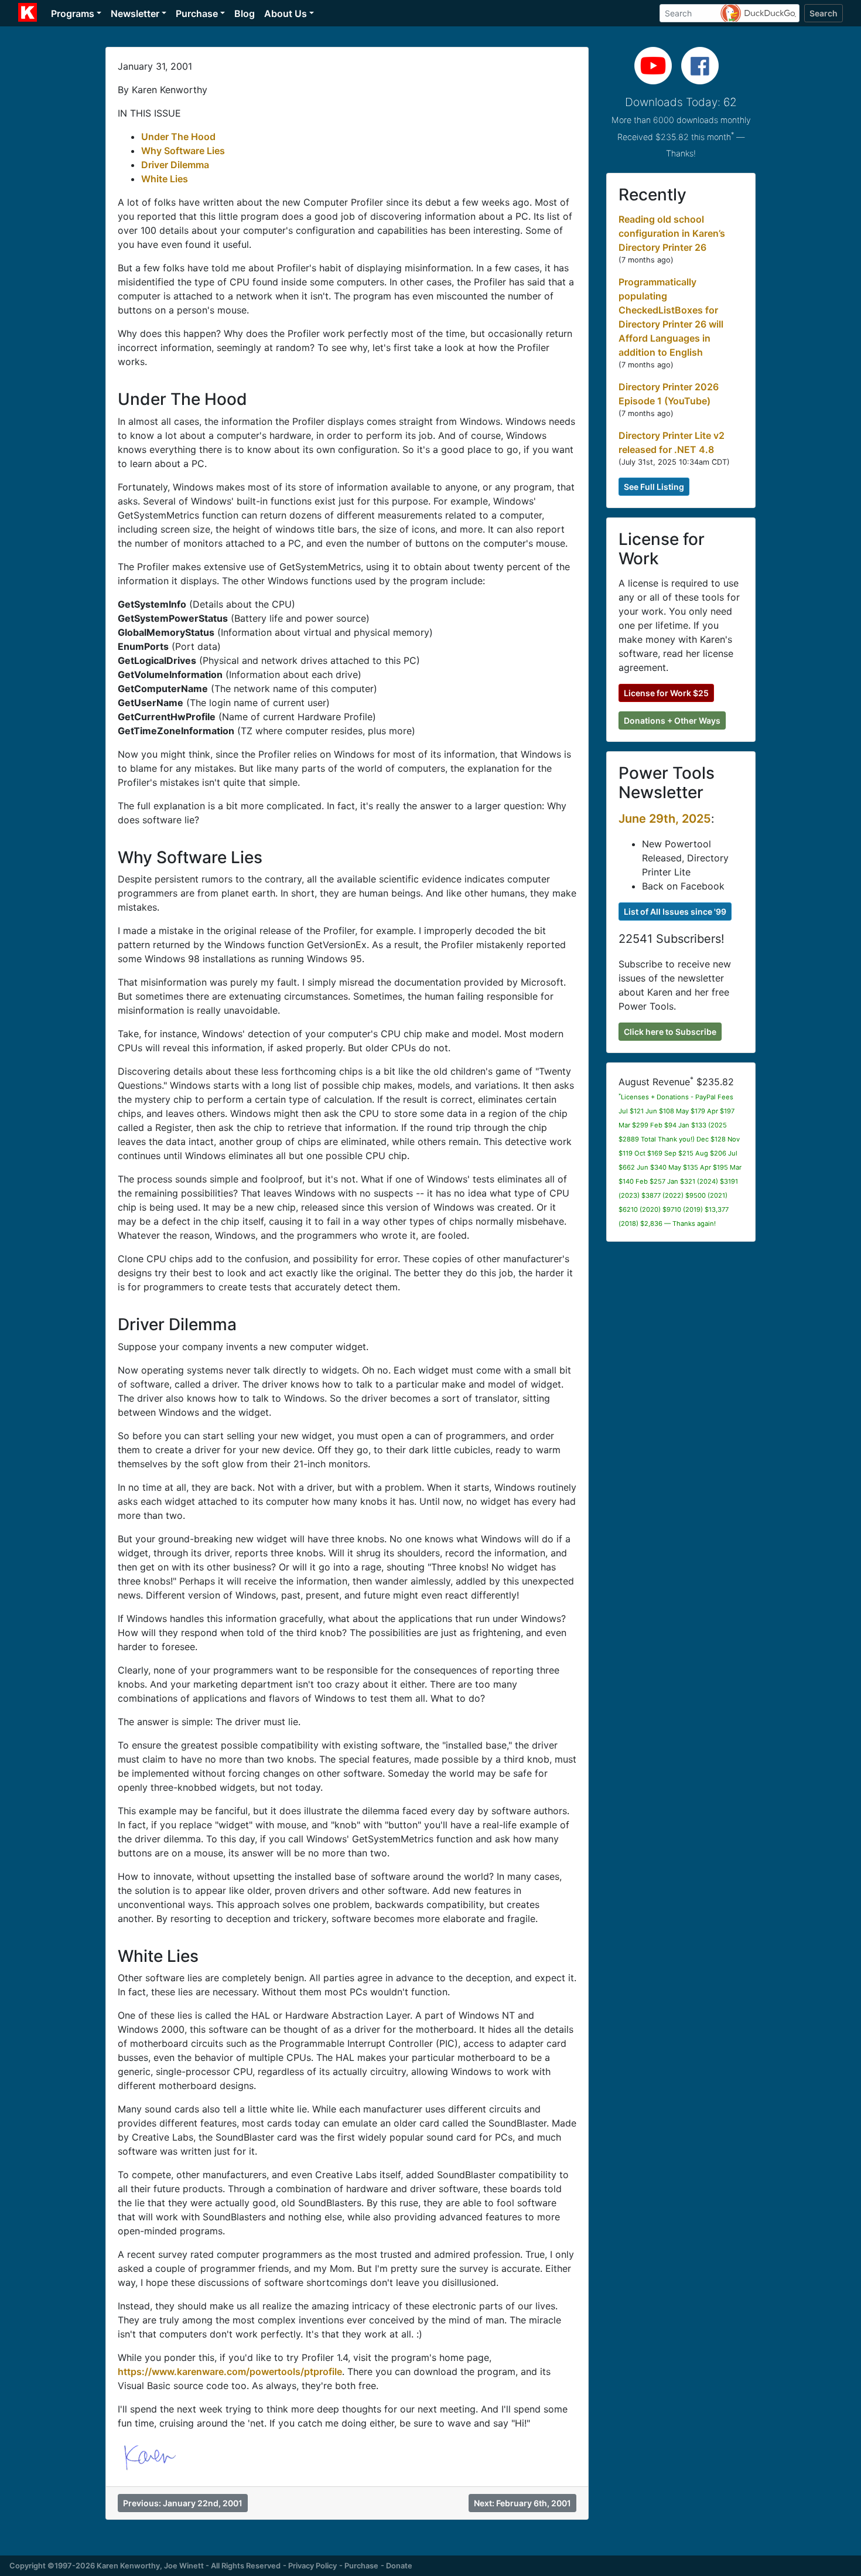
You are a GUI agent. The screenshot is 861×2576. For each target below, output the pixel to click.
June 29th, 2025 (665, 819)
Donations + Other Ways (672, 720)
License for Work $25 (666, 693)
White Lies (165, 179)
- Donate (397, 2566)
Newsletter (135, 13)
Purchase (197, 13)
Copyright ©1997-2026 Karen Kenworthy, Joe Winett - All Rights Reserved (145, 2566)
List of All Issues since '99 (675, 912)
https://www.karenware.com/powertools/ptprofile (230, 2371)
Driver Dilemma (175, 165)
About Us (286, 13)
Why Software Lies (183, 151)
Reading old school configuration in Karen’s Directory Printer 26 (672, 233)
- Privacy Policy (310, 2566)
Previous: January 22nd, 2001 (183, 2503)
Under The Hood (178, 137)
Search (824, 13)
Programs (73, 13)
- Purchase (359, 2566)
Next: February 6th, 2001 (522, 2503)
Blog (245, 13)
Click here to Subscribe (670, 1032)
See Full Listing (654, 487)
